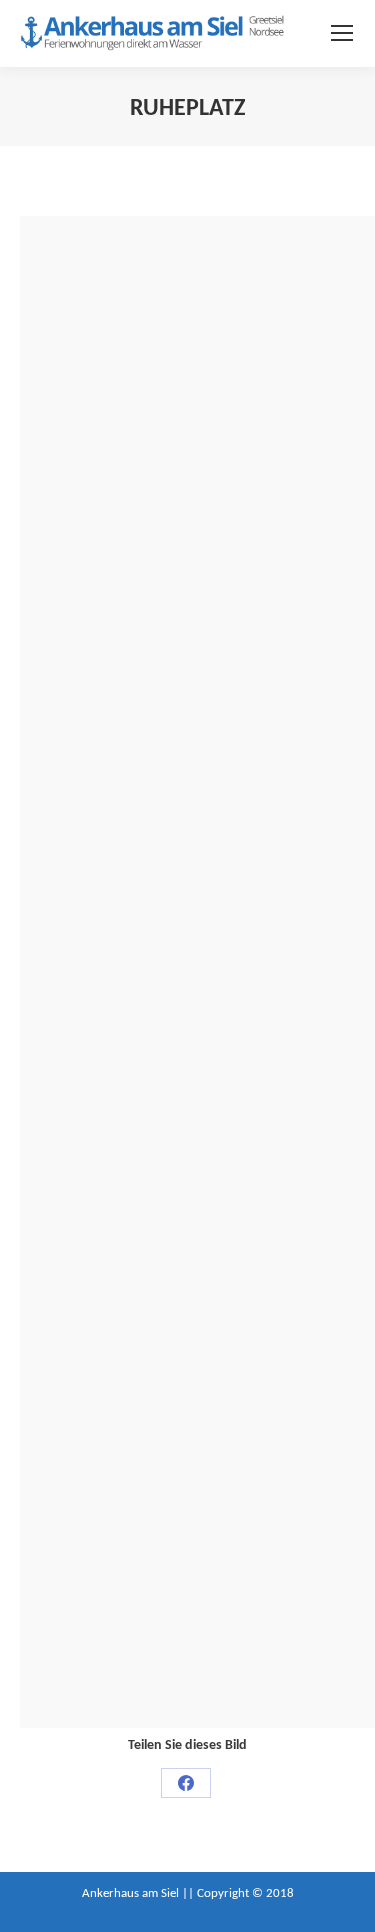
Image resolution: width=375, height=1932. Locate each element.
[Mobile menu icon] (342, 33)
